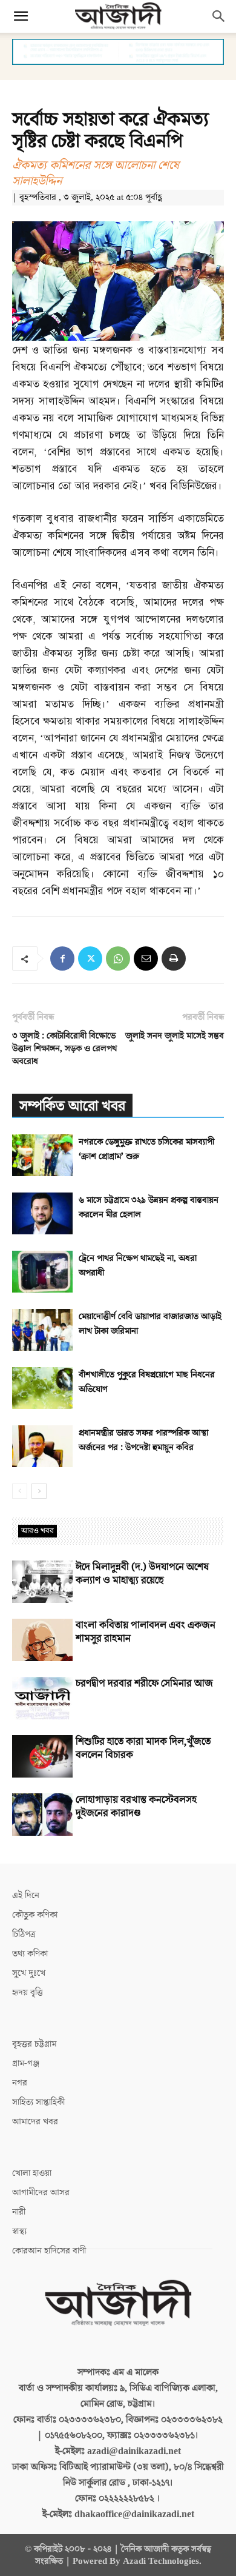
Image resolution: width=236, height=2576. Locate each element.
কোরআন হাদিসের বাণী (49, 2251)
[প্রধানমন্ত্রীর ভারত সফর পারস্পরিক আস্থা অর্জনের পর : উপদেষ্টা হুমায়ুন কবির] (42, 1446)
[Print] (174, 958)
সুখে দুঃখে (29, 1973)
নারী (19, 2212)
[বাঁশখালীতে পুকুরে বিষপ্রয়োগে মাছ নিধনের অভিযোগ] (42, 1388)
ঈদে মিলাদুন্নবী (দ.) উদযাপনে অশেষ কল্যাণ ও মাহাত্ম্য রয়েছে (142, 1574)
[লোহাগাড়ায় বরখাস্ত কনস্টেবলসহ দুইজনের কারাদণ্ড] (42, 1815)
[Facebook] (62, 958)
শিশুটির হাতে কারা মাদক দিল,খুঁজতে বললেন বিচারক (143, 1748)
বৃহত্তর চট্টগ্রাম (34, 2044)
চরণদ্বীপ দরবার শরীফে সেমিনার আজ (144, 1684)
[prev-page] (20, 1491)
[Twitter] (90, 958)
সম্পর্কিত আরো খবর (72, 1106)
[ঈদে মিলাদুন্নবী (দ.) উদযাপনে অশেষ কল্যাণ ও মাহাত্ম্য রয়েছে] (42, 1582)
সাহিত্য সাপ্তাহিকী (38, 2102)
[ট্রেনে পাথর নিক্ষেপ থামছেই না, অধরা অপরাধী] (42, 1272)
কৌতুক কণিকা (35, 1915)
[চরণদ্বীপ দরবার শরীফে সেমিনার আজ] (42, 1698)
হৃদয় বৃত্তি (28, 1992)
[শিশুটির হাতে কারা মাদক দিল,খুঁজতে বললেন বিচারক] (42, 1756)
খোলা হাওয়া (32, 2173)
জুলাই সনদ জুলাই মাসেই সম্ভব (175, 1036)
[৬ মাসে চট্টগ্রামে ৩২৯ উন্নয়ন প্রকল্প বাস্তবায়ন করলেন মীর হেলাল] (42, 1213)
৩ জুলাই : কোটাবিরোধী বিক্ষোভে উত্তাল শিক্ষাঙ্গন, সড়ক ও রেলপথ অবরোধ (64, 1049)
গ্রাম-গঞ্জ (26, 2063)
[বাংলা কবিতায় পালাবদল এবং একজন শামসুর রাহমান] (42, 1640)
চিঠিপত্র (24, 1934)
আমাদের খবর (35, 2122)
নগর (20, 2083)
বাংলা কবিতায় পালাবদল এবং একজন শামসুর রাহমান (146, 1632)
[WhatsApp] (118, 958)
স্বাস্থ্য (19, 2231)
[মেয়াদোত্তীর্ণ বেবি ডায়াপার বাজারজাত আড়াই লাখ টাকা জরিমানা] (42, 1330)
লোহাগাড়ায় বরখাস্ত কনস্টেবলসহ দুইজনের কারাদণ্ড (136, 1807)
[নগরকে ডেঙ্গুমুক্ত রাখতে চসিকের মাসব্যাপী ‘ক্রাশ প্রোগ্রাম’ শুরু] (42, 1155)
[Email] (146, 958)
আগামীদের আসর (41, 2193)
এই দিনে (26, 1895)
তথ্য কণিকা (30, 1954)
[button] (21, 16)
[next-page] (39, 1491)
